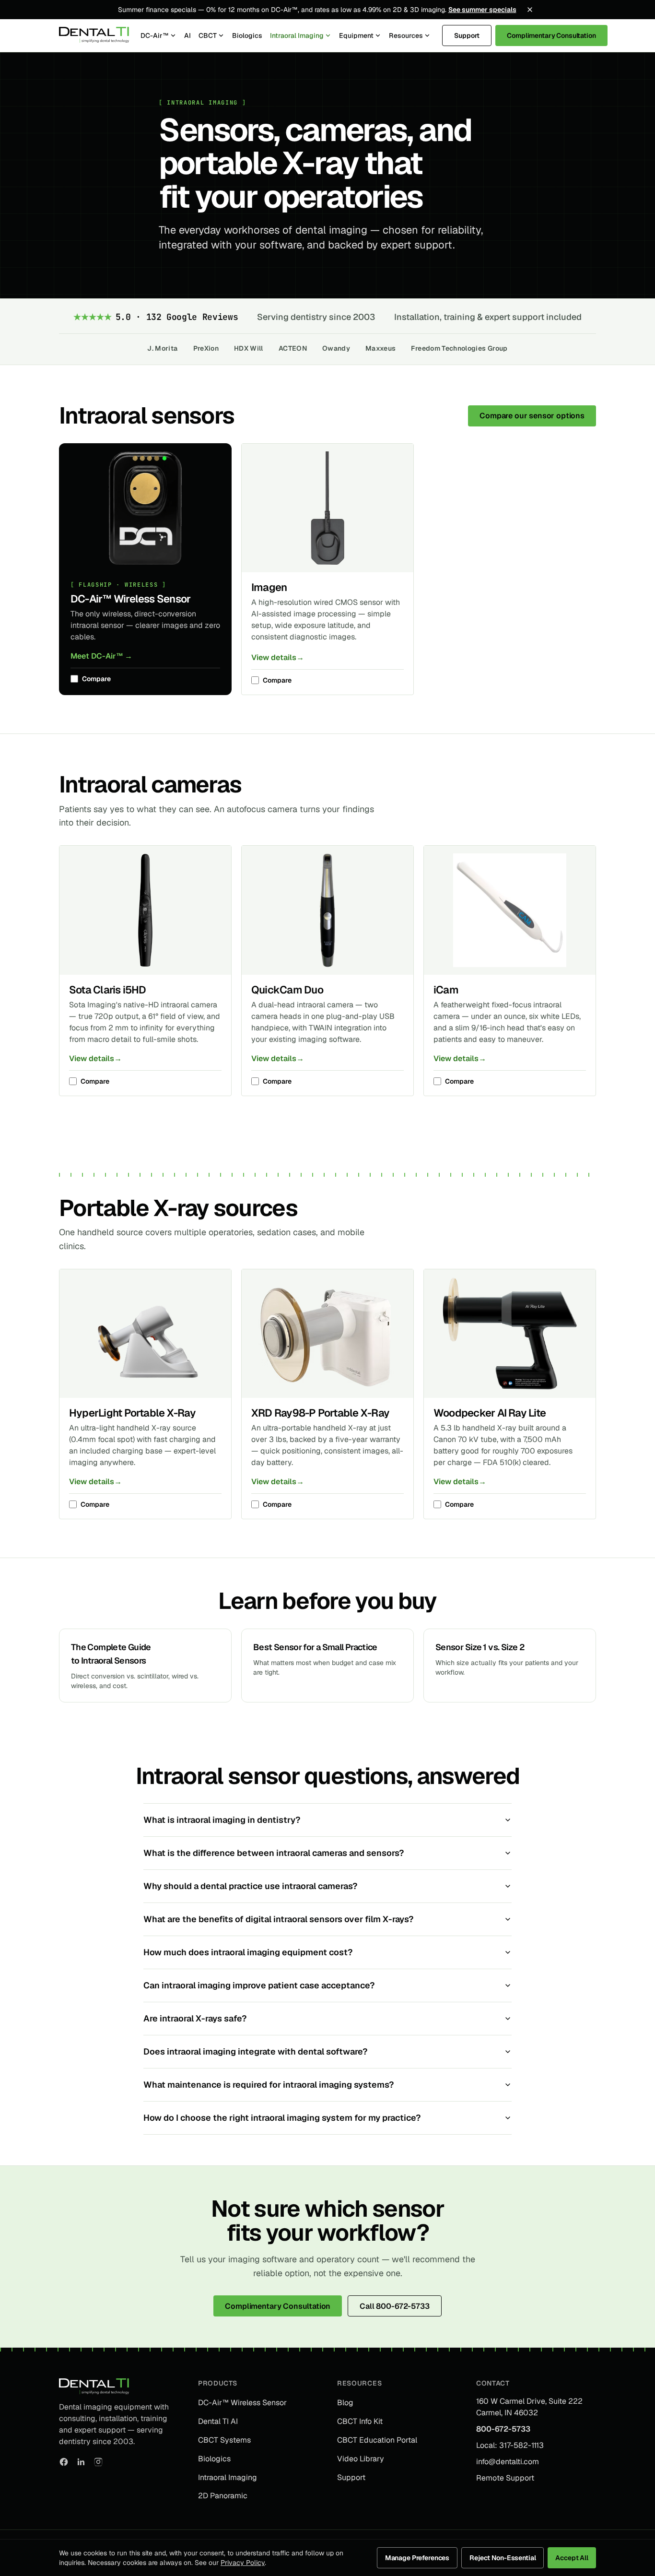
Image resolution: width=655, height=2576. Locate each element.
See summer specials (482, 10)
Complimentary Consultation (551, 35)
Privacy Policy (243, 2563)
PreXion (206, 348)
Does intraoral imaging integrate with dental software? (255, 2051)
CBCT (208, 35)
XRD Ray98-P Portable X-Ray (320, 1413)
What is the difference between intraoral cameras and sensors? (274, 1853)
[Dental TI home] (94, 35)
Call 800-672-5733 (394, 2306)
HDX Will (249, 348)
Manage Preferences (417, 2558)
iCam (446, 990)
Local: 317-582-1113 (510, 2445)
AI (187, 35)
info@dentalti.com (508, 2462)
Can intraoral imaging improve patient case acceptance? (259, 1985)
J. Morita (162, 348)
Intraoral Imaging (297, 35)
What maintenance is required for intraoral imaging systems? (269, 2085)
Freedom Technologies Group (459, 348)
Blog (345, 2403)
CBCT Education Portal (377, 2440)
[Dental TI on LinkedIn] (81, 2462)
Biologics (247, 35)
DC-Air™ (155, 35)
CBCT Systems (224, 2440)
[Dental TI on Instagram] (98, 2462)
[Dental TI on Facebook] (64, 2462)
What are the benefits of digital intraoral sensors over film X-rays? (278, 1919)
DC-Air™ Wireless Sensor (130, 599)
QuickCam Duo (287, 990)
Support (467, 35)
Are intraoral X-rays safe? (195, 2018)
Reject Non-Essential (503, 2558)
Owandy (336, 348)
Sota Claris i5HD (108, 990)
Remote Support (505, 2478)
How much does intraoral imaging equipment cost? (248, 1952)
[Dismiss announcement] (530, 10)
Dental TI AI (218, 2421)
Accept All (572, 2558)
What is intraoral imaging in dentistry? (222, 1820)
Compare (96, 679)
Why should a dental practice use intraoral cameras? (250, 1886)
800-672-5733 (503, 2429)
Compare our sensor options (532, 416)
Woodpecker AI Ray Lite (490, 1413)
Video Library (361, 2459)
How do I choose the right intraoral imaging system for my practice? (282, 2118)
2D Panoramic (223, 2496)
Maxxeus (380, 348)
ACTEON (293, 348)
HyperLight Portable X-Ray (132, 1413)
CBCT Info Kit (360, 2421)
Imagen (269, 587)
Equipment (356, 35)
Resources (406, 35)
